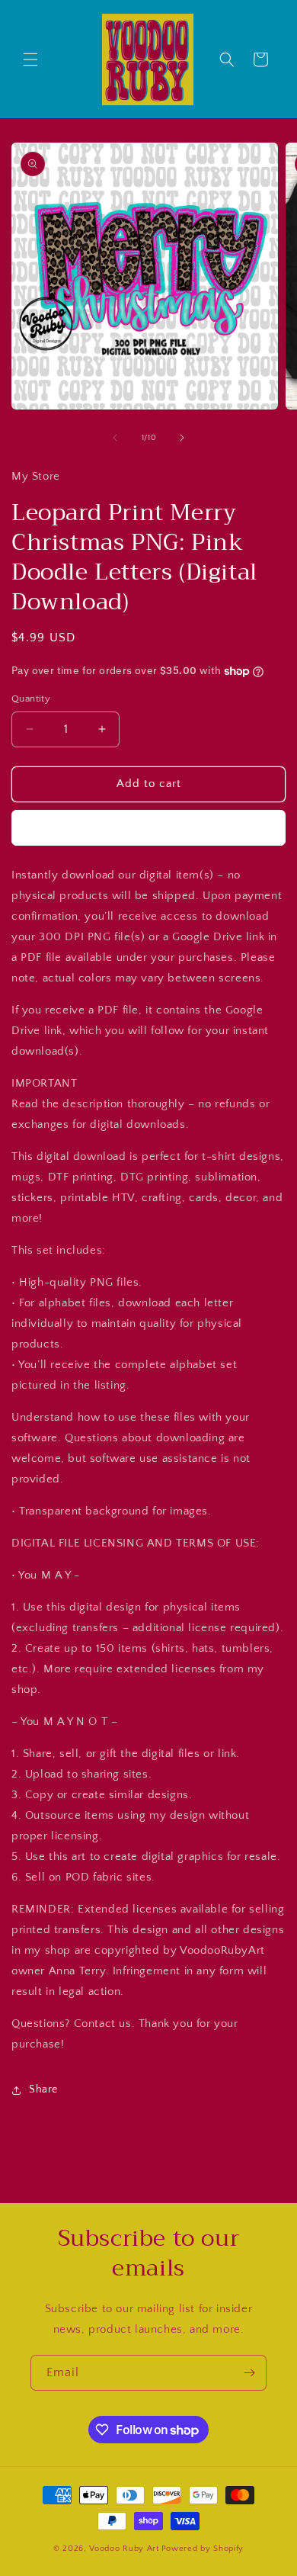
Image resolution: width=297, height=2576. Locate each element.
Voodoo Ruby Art (124, 2549)
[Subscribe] (249, 2373)
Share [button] (43, 2089)
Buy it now (148, 828)
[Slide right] (182, 438)
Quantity (31, 699)
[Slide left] (115, 438)
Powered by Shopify (203, 2549)
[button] (30, 59)
